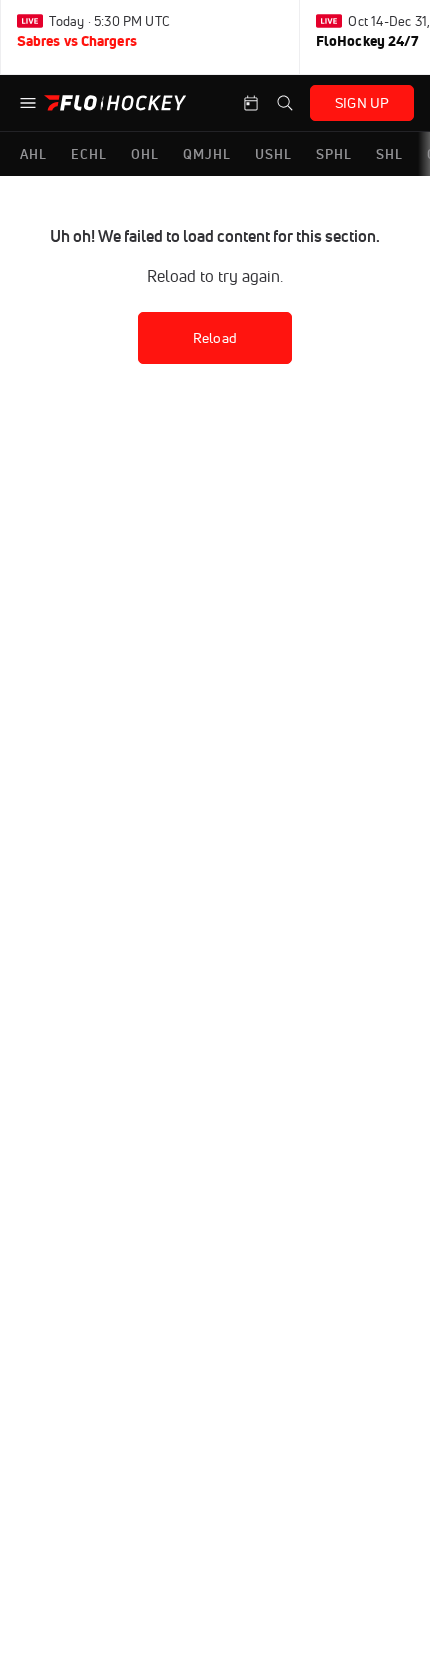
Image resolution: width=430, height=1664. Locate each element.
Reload (215, 338)
